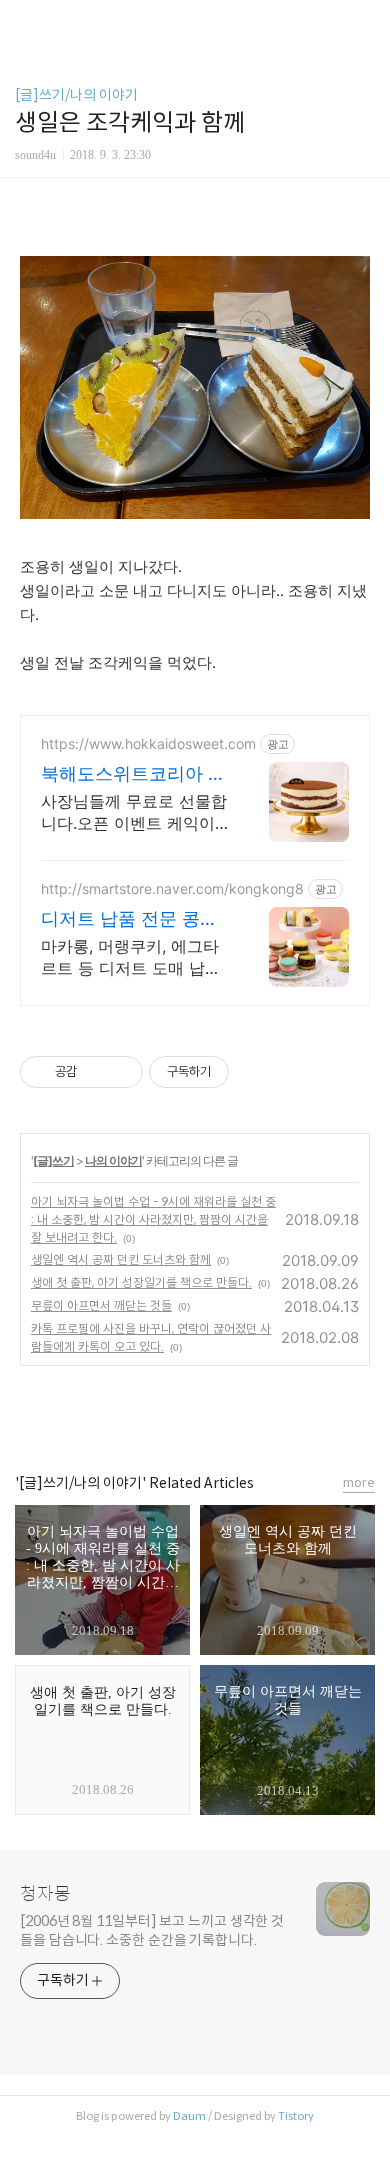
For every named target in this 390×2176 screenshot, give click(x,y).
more (359, 1482)
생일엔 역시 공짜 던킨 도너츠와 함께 (121, 1259)
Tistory (296, 2116)
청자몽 (45, 1894)
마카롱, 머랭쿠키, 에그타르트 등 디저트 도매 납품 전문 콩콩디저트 (131, 957)
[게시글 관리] (120, 1072)
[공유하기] (95, 1072)
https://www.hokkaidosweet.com (148, 743)
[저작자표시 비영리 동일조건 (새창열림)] (256, 1072)
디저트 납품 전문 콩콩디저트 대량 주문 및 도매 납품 (132, 919)
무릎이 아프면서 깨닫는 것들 (101, 1305)
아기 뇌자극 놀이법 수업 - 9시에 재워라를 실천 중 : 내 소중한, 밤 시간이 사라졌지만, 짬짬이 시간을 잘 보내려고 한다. (153, 1219)
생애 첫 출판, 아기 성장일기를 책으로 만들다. (141, 1282)
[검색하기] (365, 22)
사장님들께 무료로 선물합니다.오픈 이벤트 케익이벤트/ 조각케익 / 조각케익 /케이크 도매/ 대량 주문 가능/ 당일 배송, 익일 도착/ (134, 812)
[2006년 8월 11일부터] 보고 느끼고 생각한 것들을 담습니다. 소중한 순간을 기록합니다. (152, 1930)
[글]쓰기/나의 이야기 (76, 95)
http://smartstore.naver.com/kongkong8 (172, 888)
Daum (189, 2116)
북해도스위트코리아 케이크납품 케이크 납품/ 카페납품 (133, 774)
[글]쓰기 (53, 1160)
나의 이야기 (113, 1160)
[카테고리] (24, 22)
